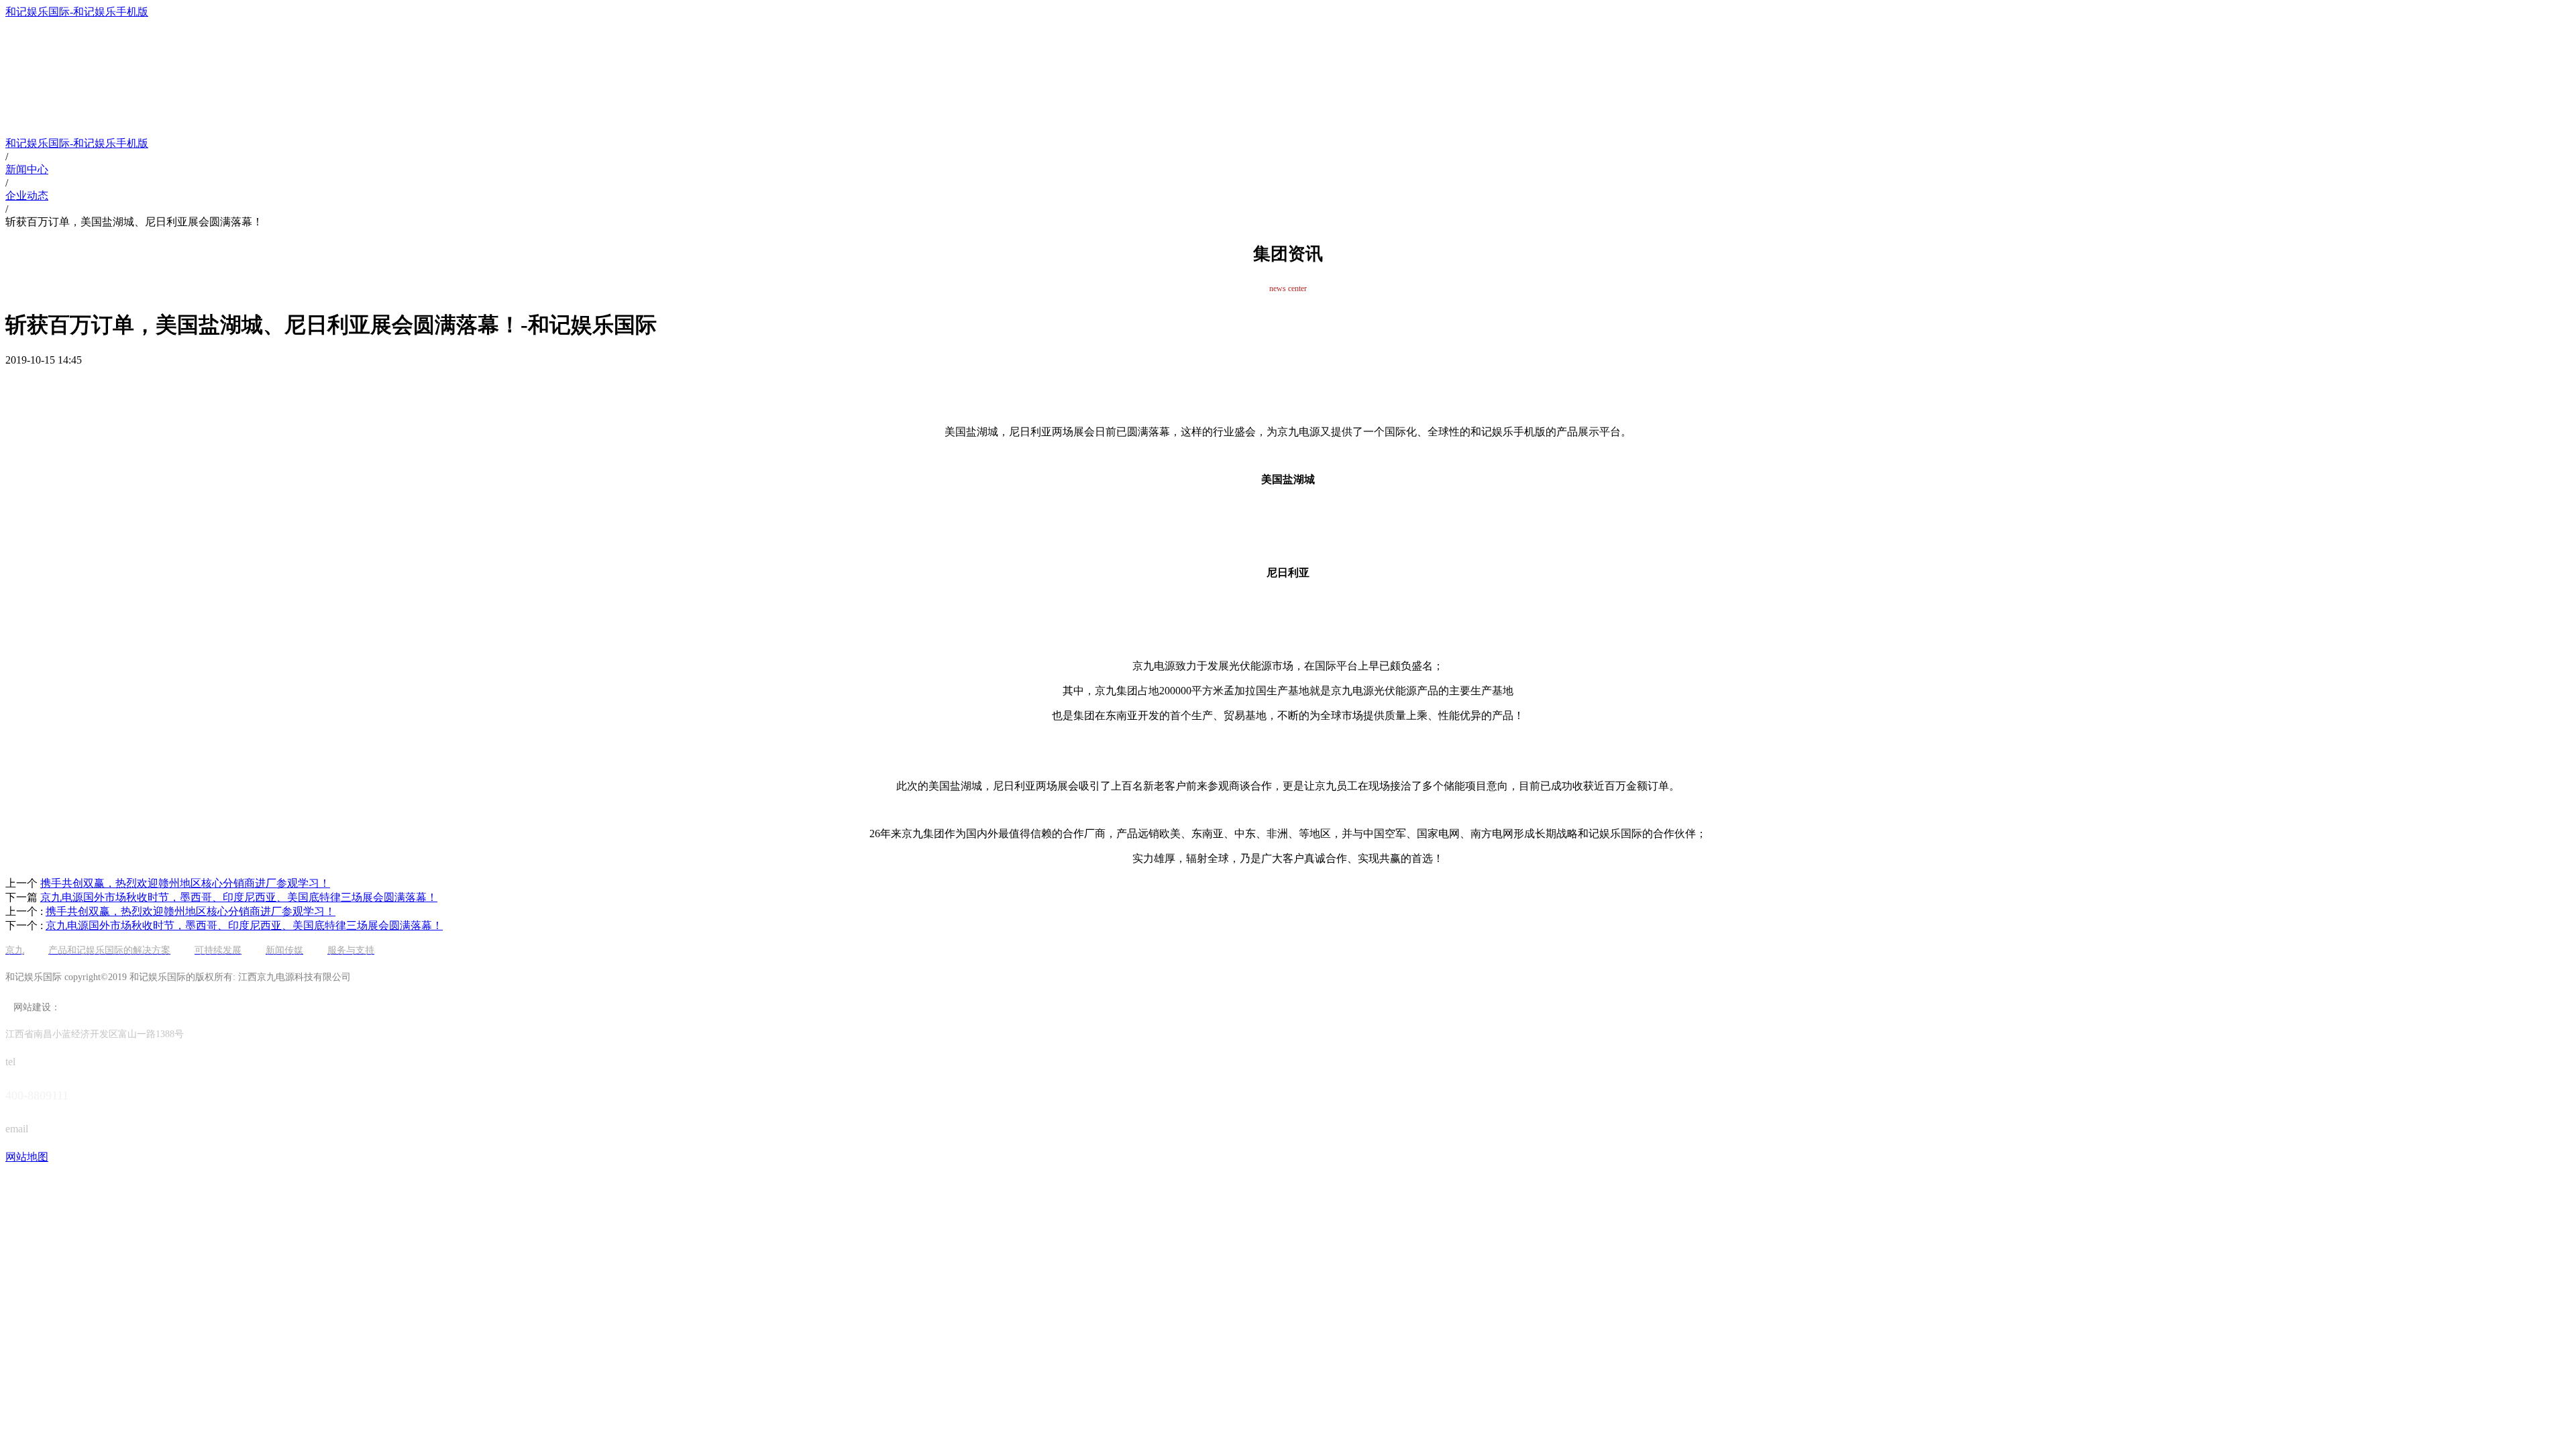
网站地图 (27, 1157)
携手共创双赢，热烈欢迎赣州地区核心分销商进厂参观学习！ (191, 911)
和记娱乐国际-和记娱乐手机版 (77, 12)
